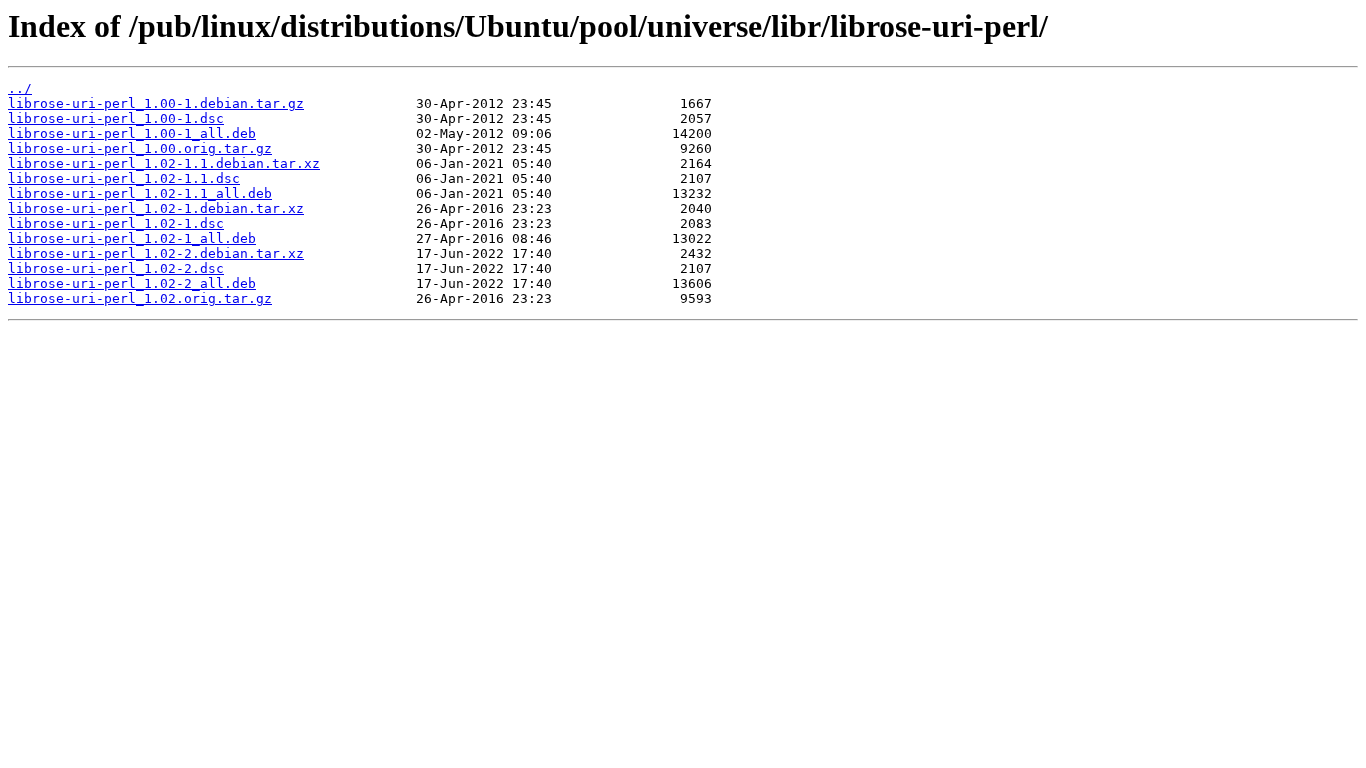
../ (20, 88)
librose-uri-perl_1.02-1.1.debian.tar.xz (164, 163)
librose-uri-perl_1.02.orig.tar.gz (140, 298)
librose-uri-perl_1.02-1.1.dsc (124, 178)
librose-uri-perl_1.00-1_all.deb (132, 133)
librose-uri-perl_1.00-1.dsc (116, 118)
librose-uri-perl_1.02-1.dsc (116, 223)
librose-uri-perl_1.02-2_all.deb (132, 283)
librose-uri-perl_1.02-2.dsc (116, 268)
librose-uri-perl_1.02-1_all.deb (132, 238)
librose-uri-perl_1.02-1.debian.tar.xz (156, 208)
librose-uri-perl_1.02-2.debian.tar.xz (156, 253)
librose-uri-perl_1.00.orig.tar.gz (140, 148)
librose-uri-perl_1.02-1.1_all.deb (140, 193)
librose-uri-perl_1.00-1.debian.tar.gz (156, 103)
